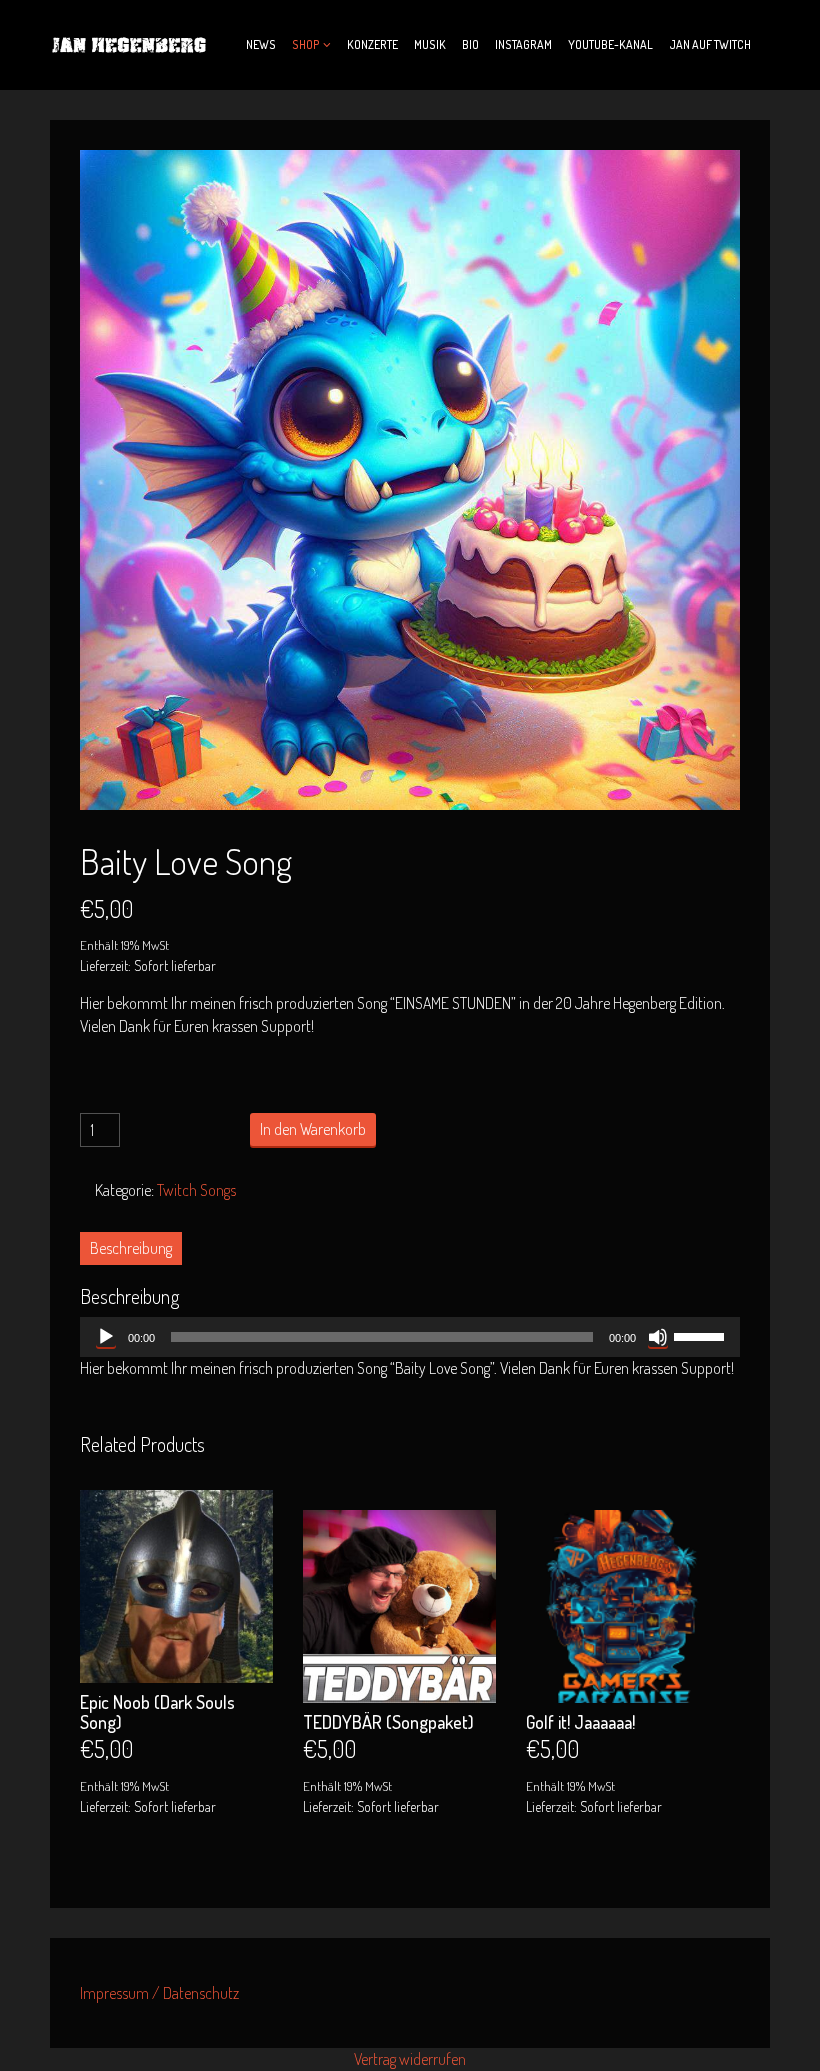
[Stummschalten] (658, 1337)
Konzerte (372, 44)
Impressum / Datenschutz (159, 1993)
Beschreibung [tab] (131, 1248)
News (261, 44)
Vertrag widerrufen (410, 2059)
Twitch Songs (196, 1190)
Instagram (523, 44)
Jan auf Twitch (710, 44)
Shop (306, 44)
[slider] (702, 1335)
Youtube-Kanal (610, 44)
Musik (430, 44)
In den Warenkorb (313, 1129)
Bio (470, 44)
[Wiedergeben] (106, 1337)
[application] (410, 1337)
